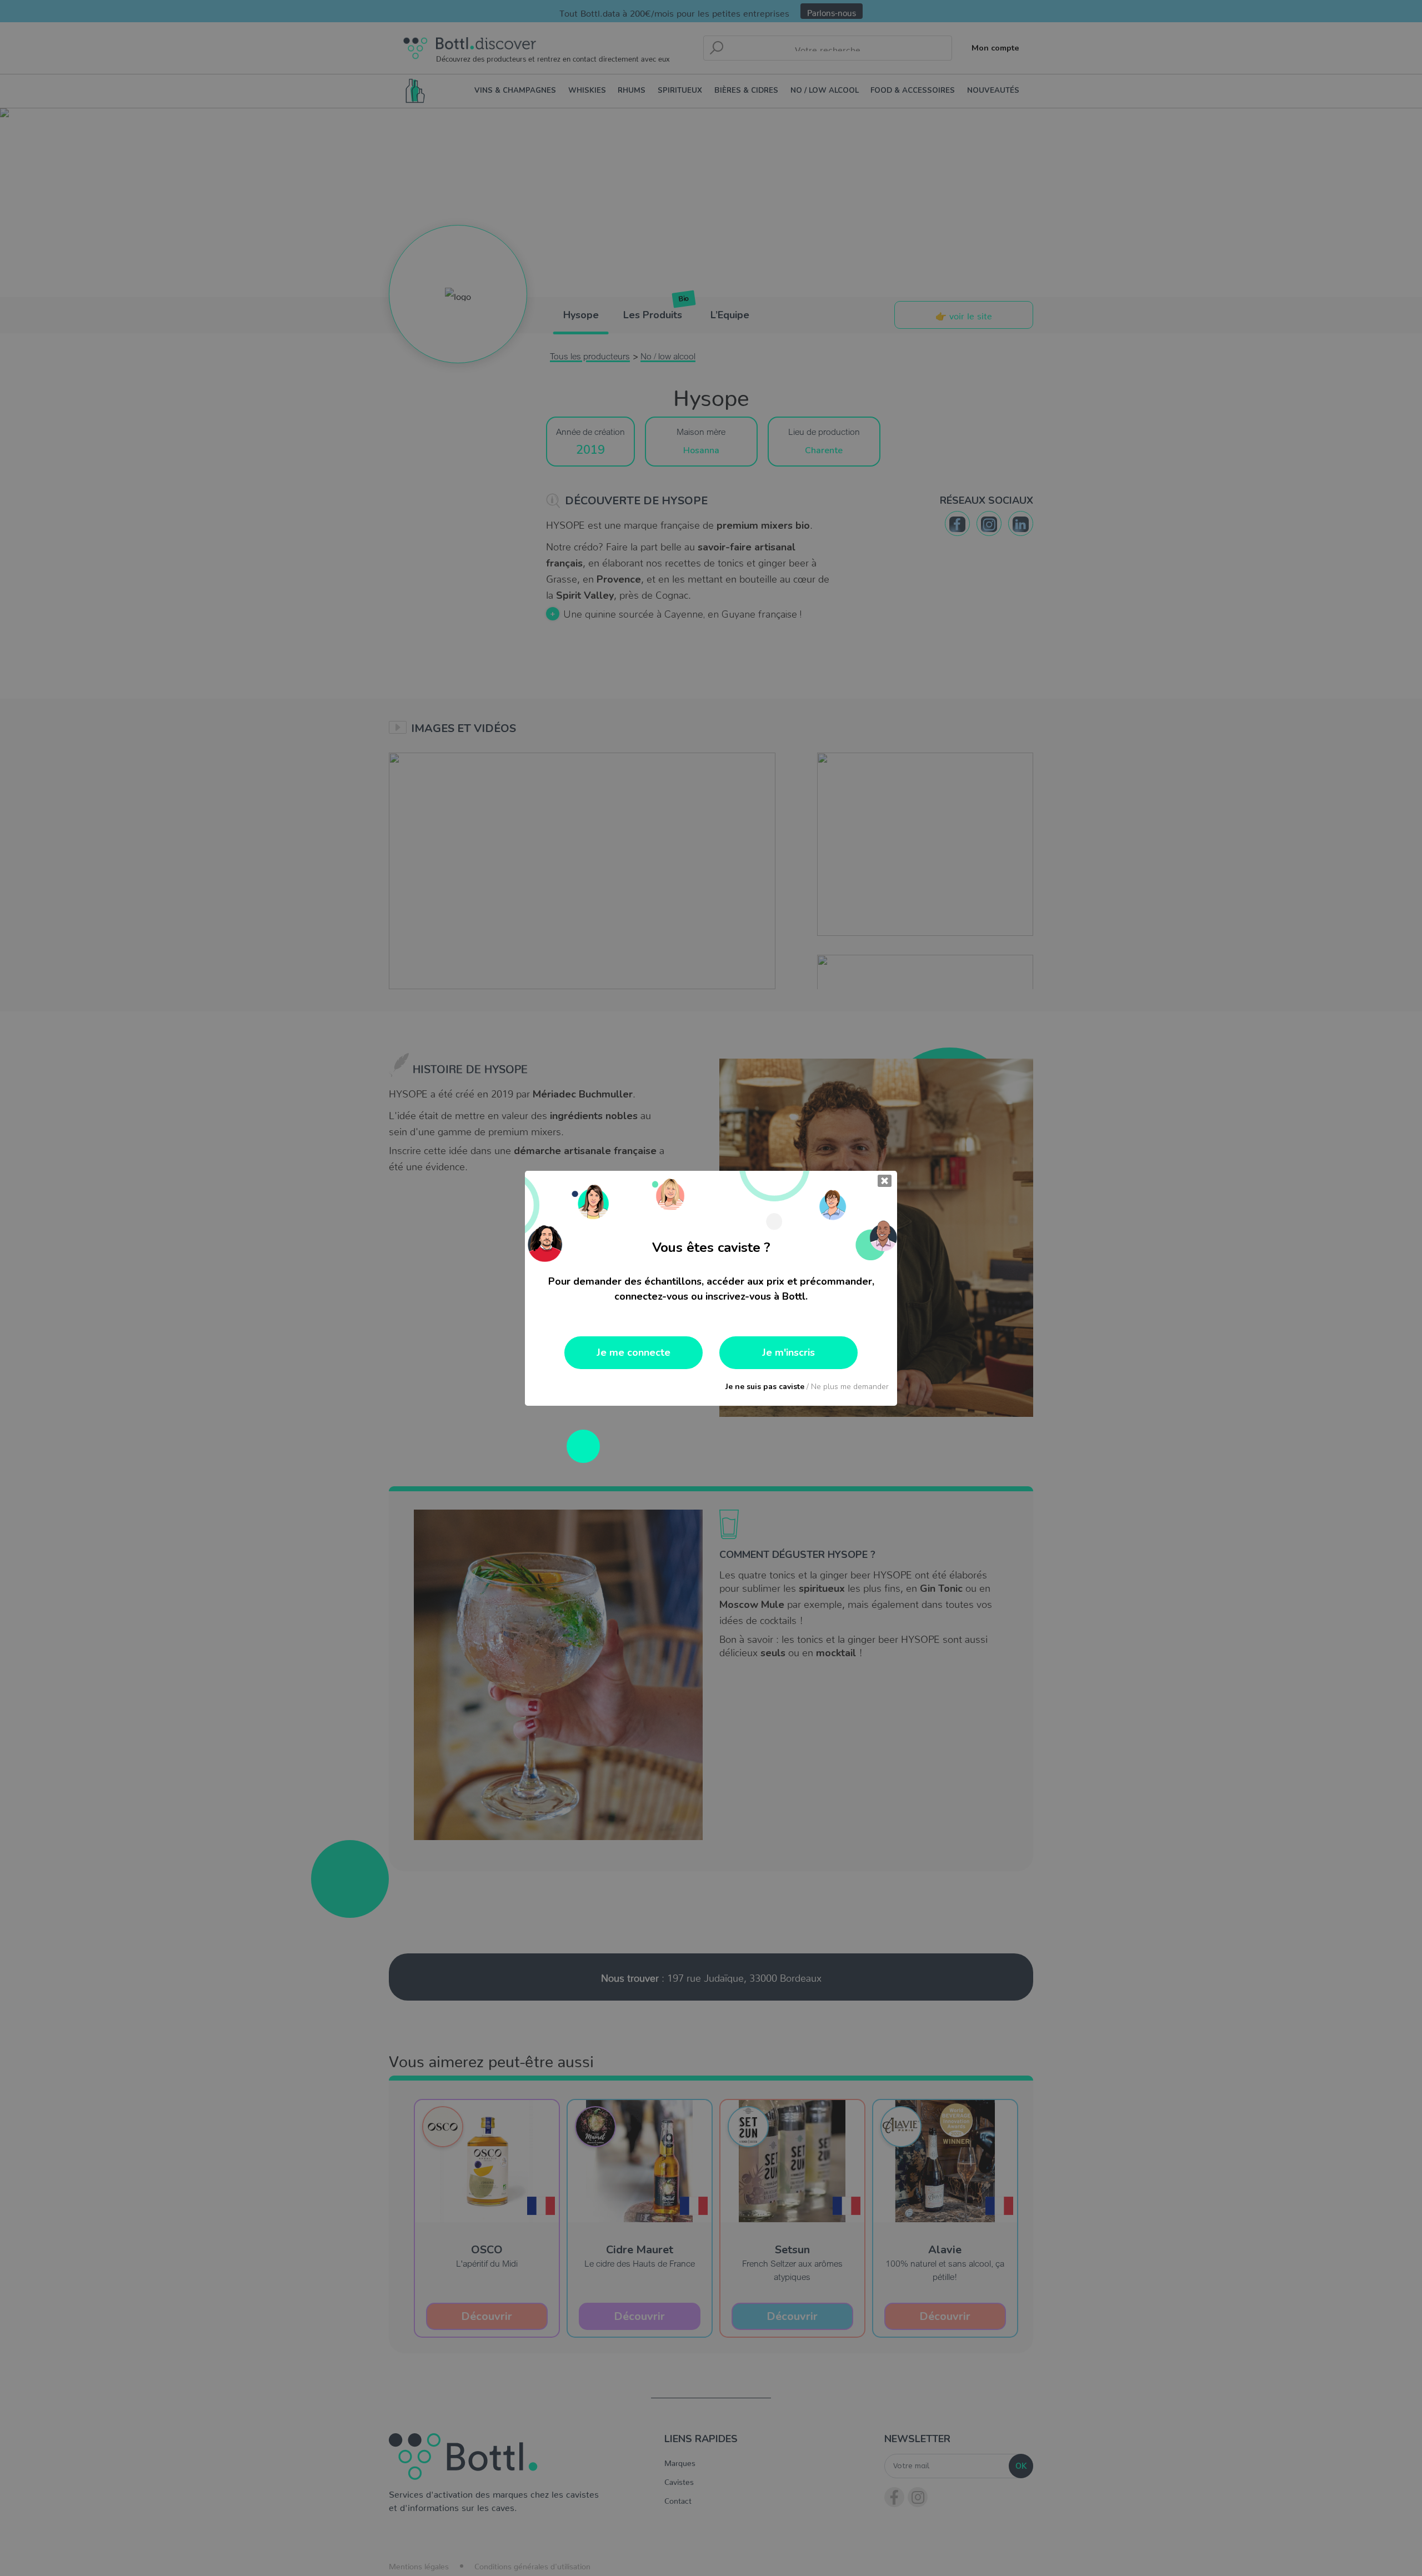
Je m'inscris (788, 1352)
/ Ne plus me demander (807, 1387)
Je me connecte (634, 1352)
